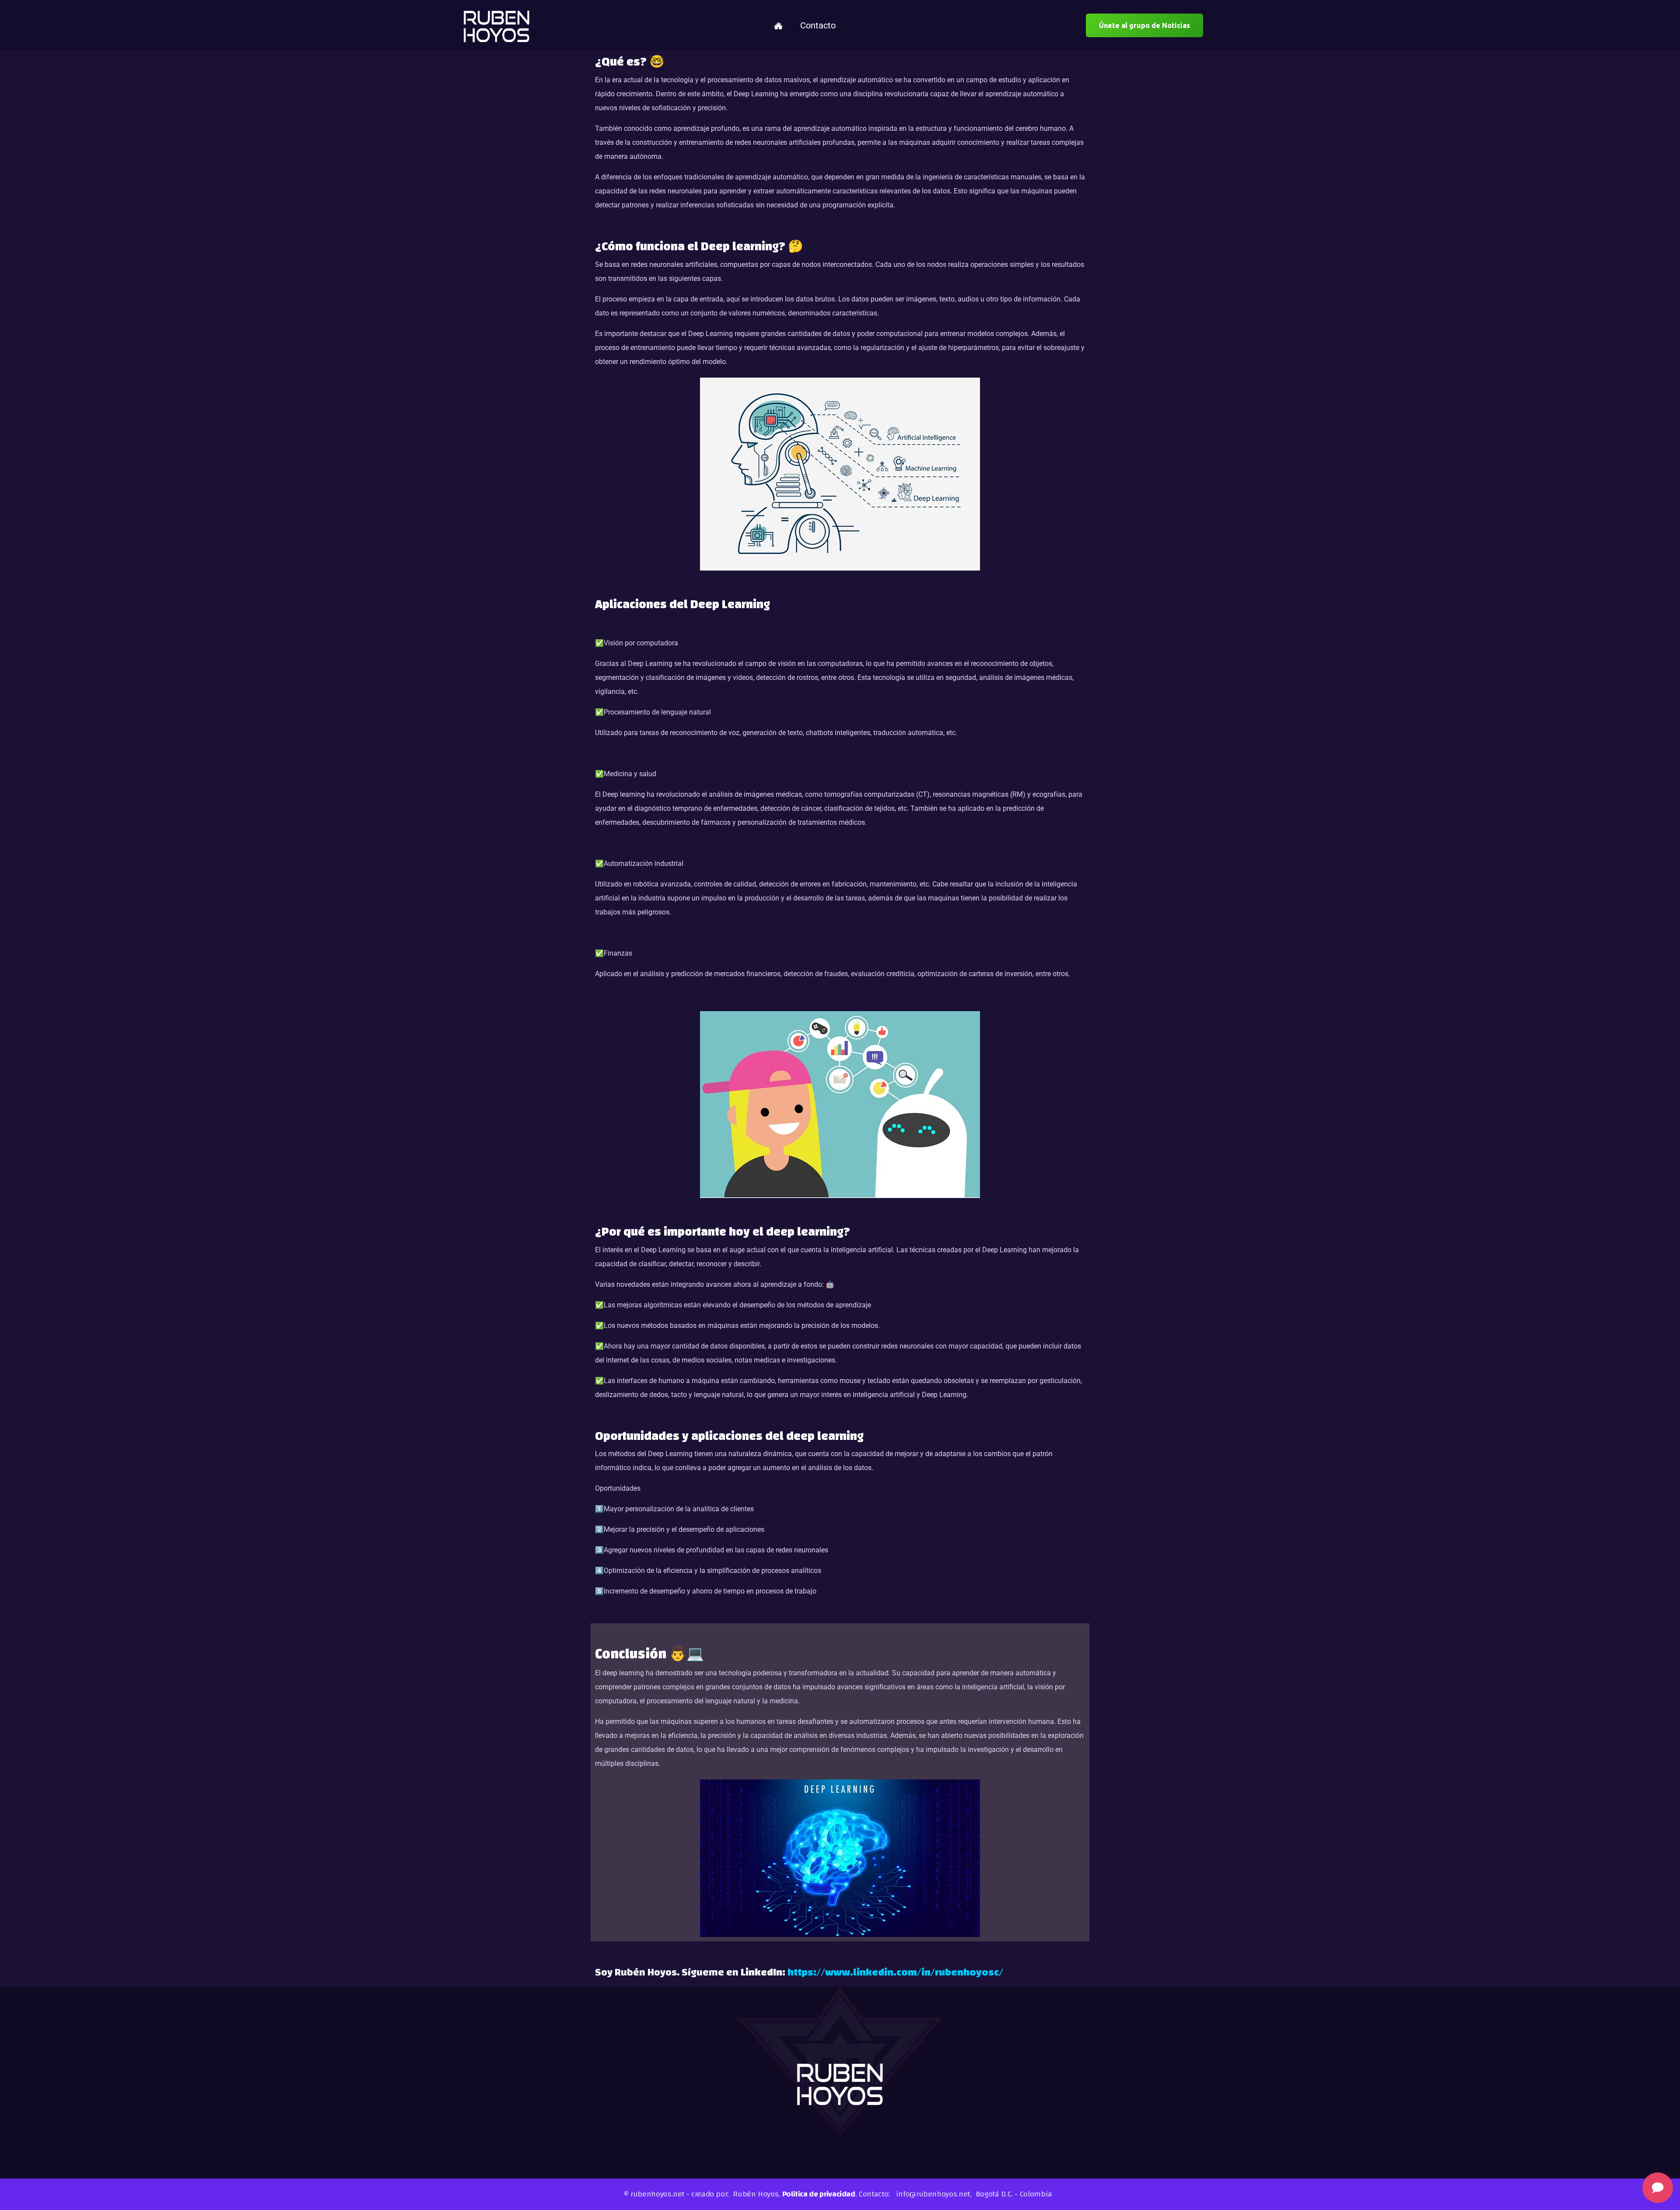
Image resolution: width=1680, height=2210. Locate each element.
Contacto (818, 25)
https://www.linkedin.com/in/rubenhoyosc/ (895, 1972)
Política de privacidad (819, 2194)
